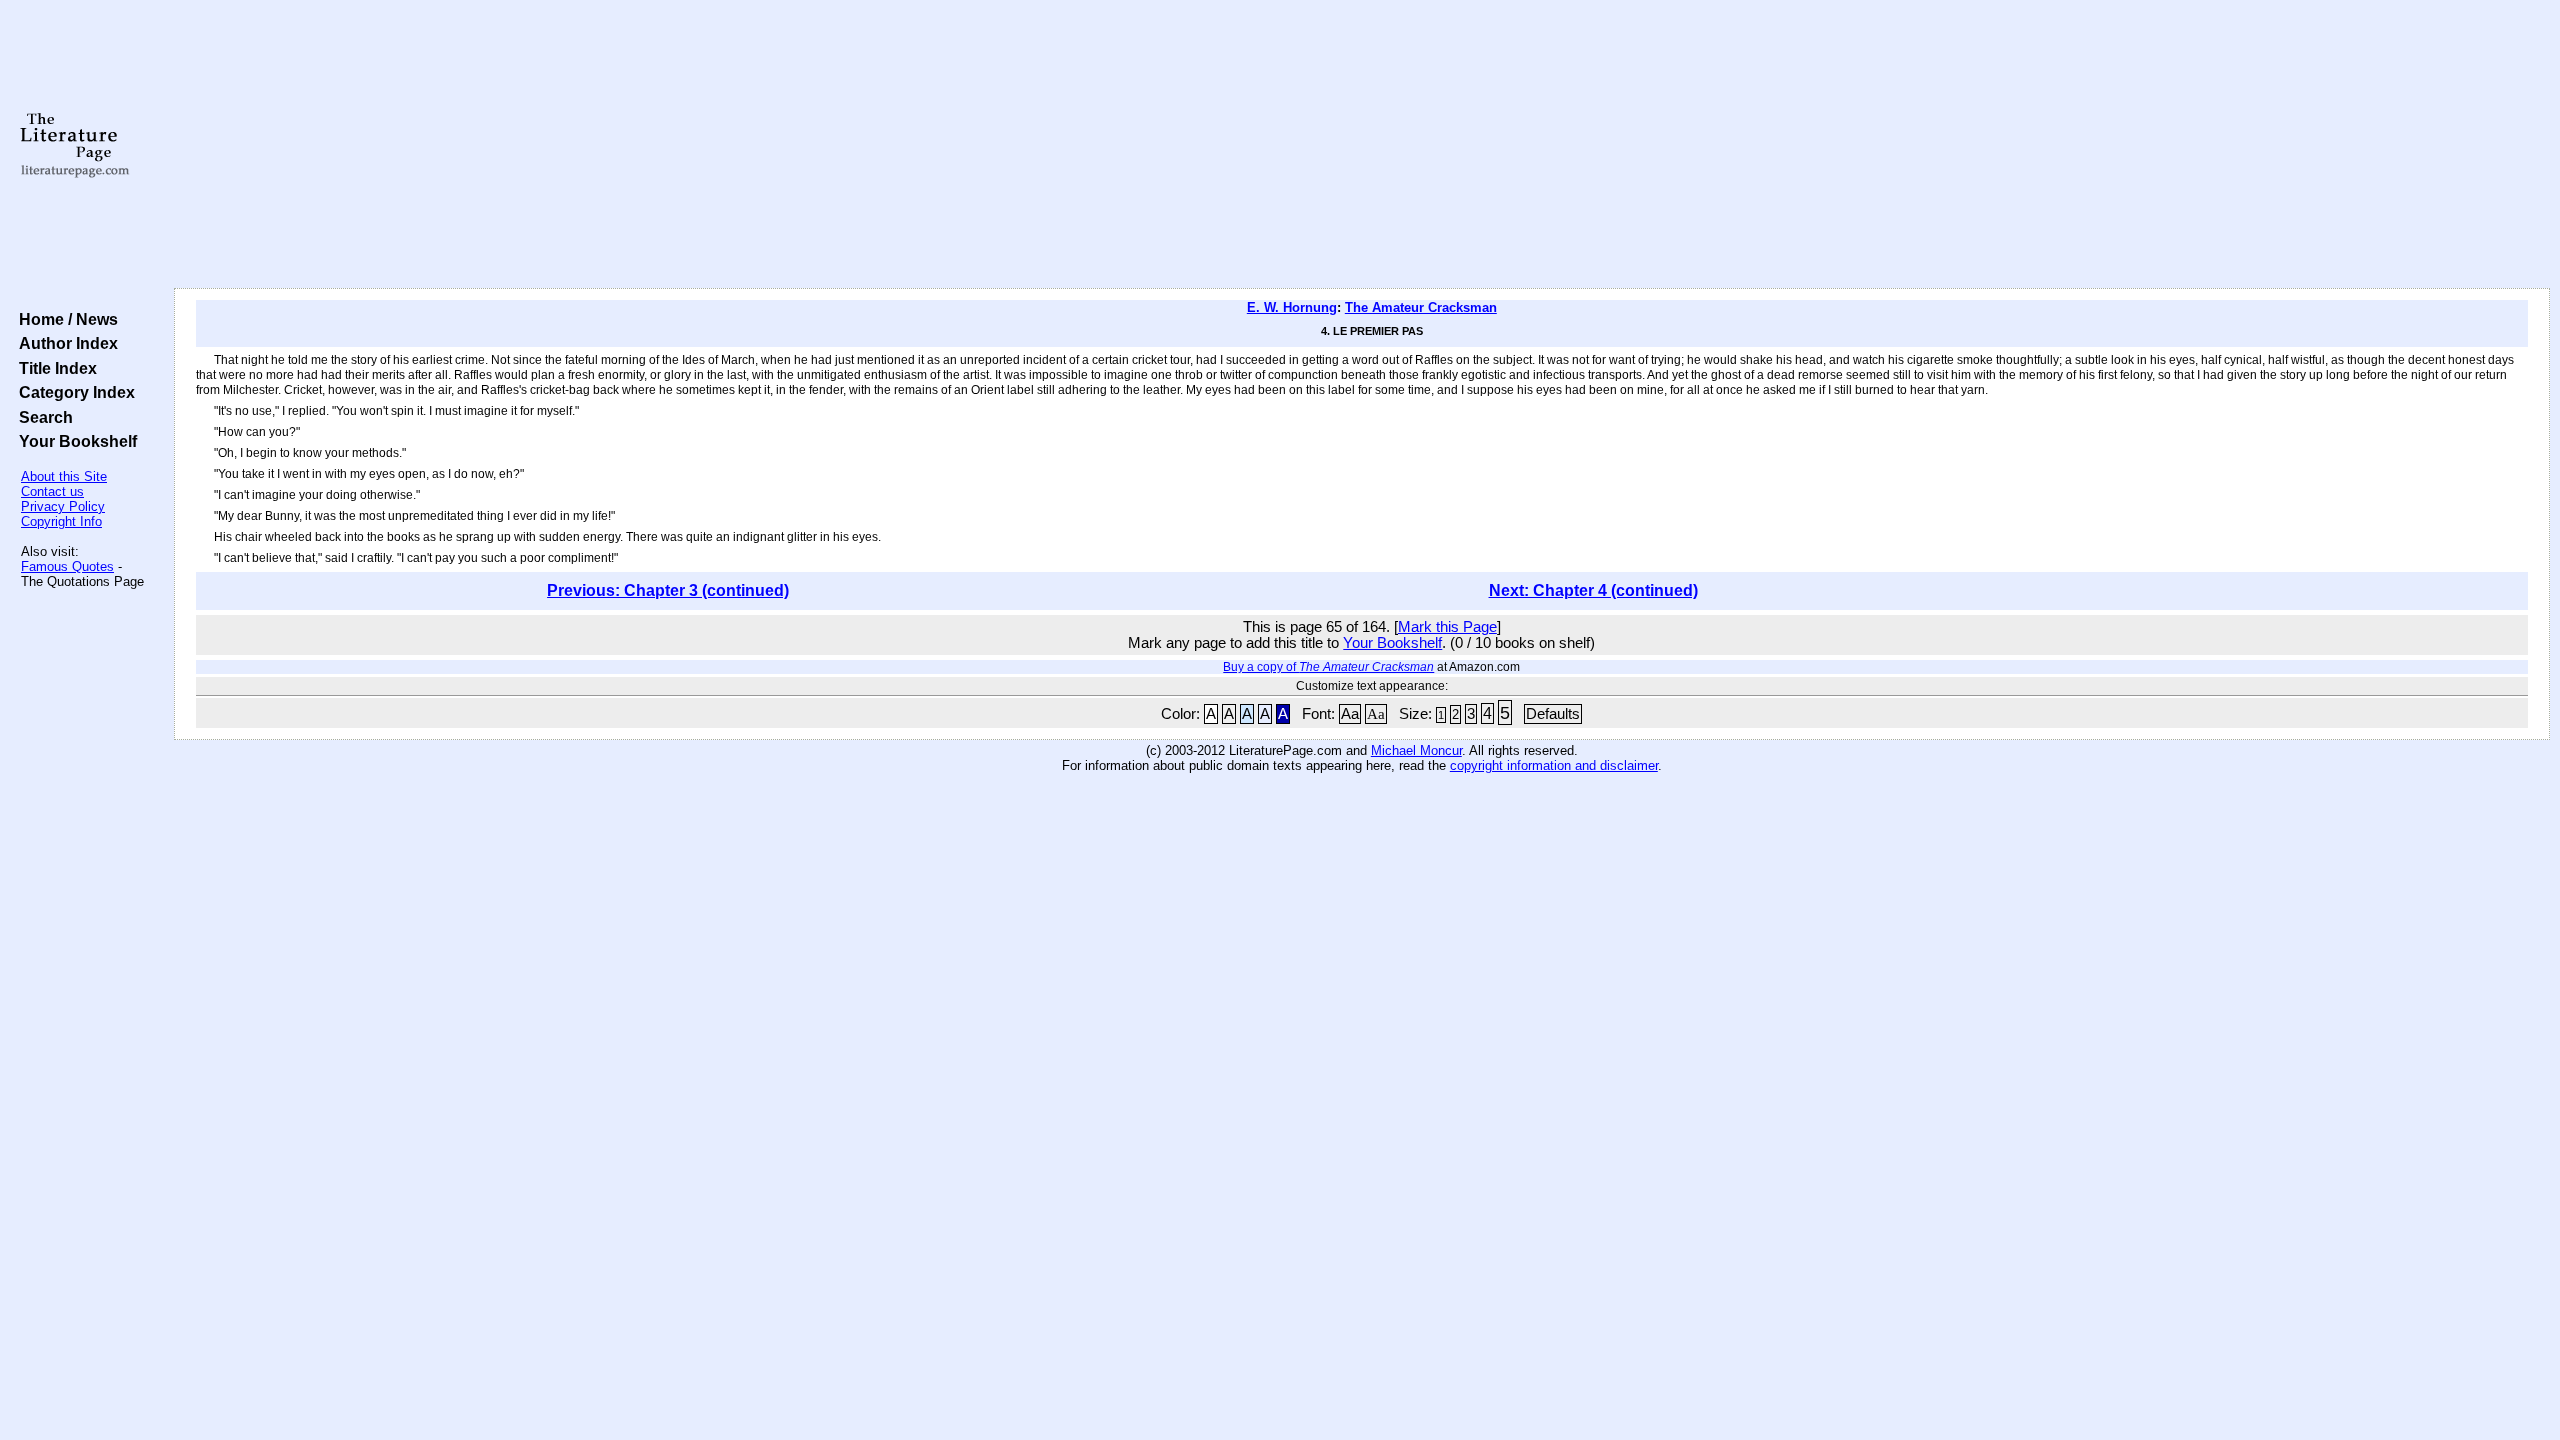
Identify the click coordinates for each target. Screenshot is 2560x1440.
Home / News (64, 319)
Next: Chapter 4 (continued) (1593, 590)
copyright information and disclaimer (1554, 765)
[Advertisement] (1362, 145)
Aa (1350, 714)
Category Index (73, 392)
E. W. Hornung (1292, 307)
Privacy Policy (63, 506)
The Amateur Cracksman (1421, 307)
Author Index (64, 343)
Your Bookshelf (74, 441)
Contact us (52, 491)
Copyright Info (61, 521)
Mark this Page (1447, 627)
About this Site (64, 476)
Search (42, 417)
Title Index (54, 368)
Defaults (1553, 714)
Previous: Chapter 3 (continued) (668, 590)
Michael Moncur (1416, 750)
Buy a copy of (1328, 667)
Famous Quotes (67, 566)
